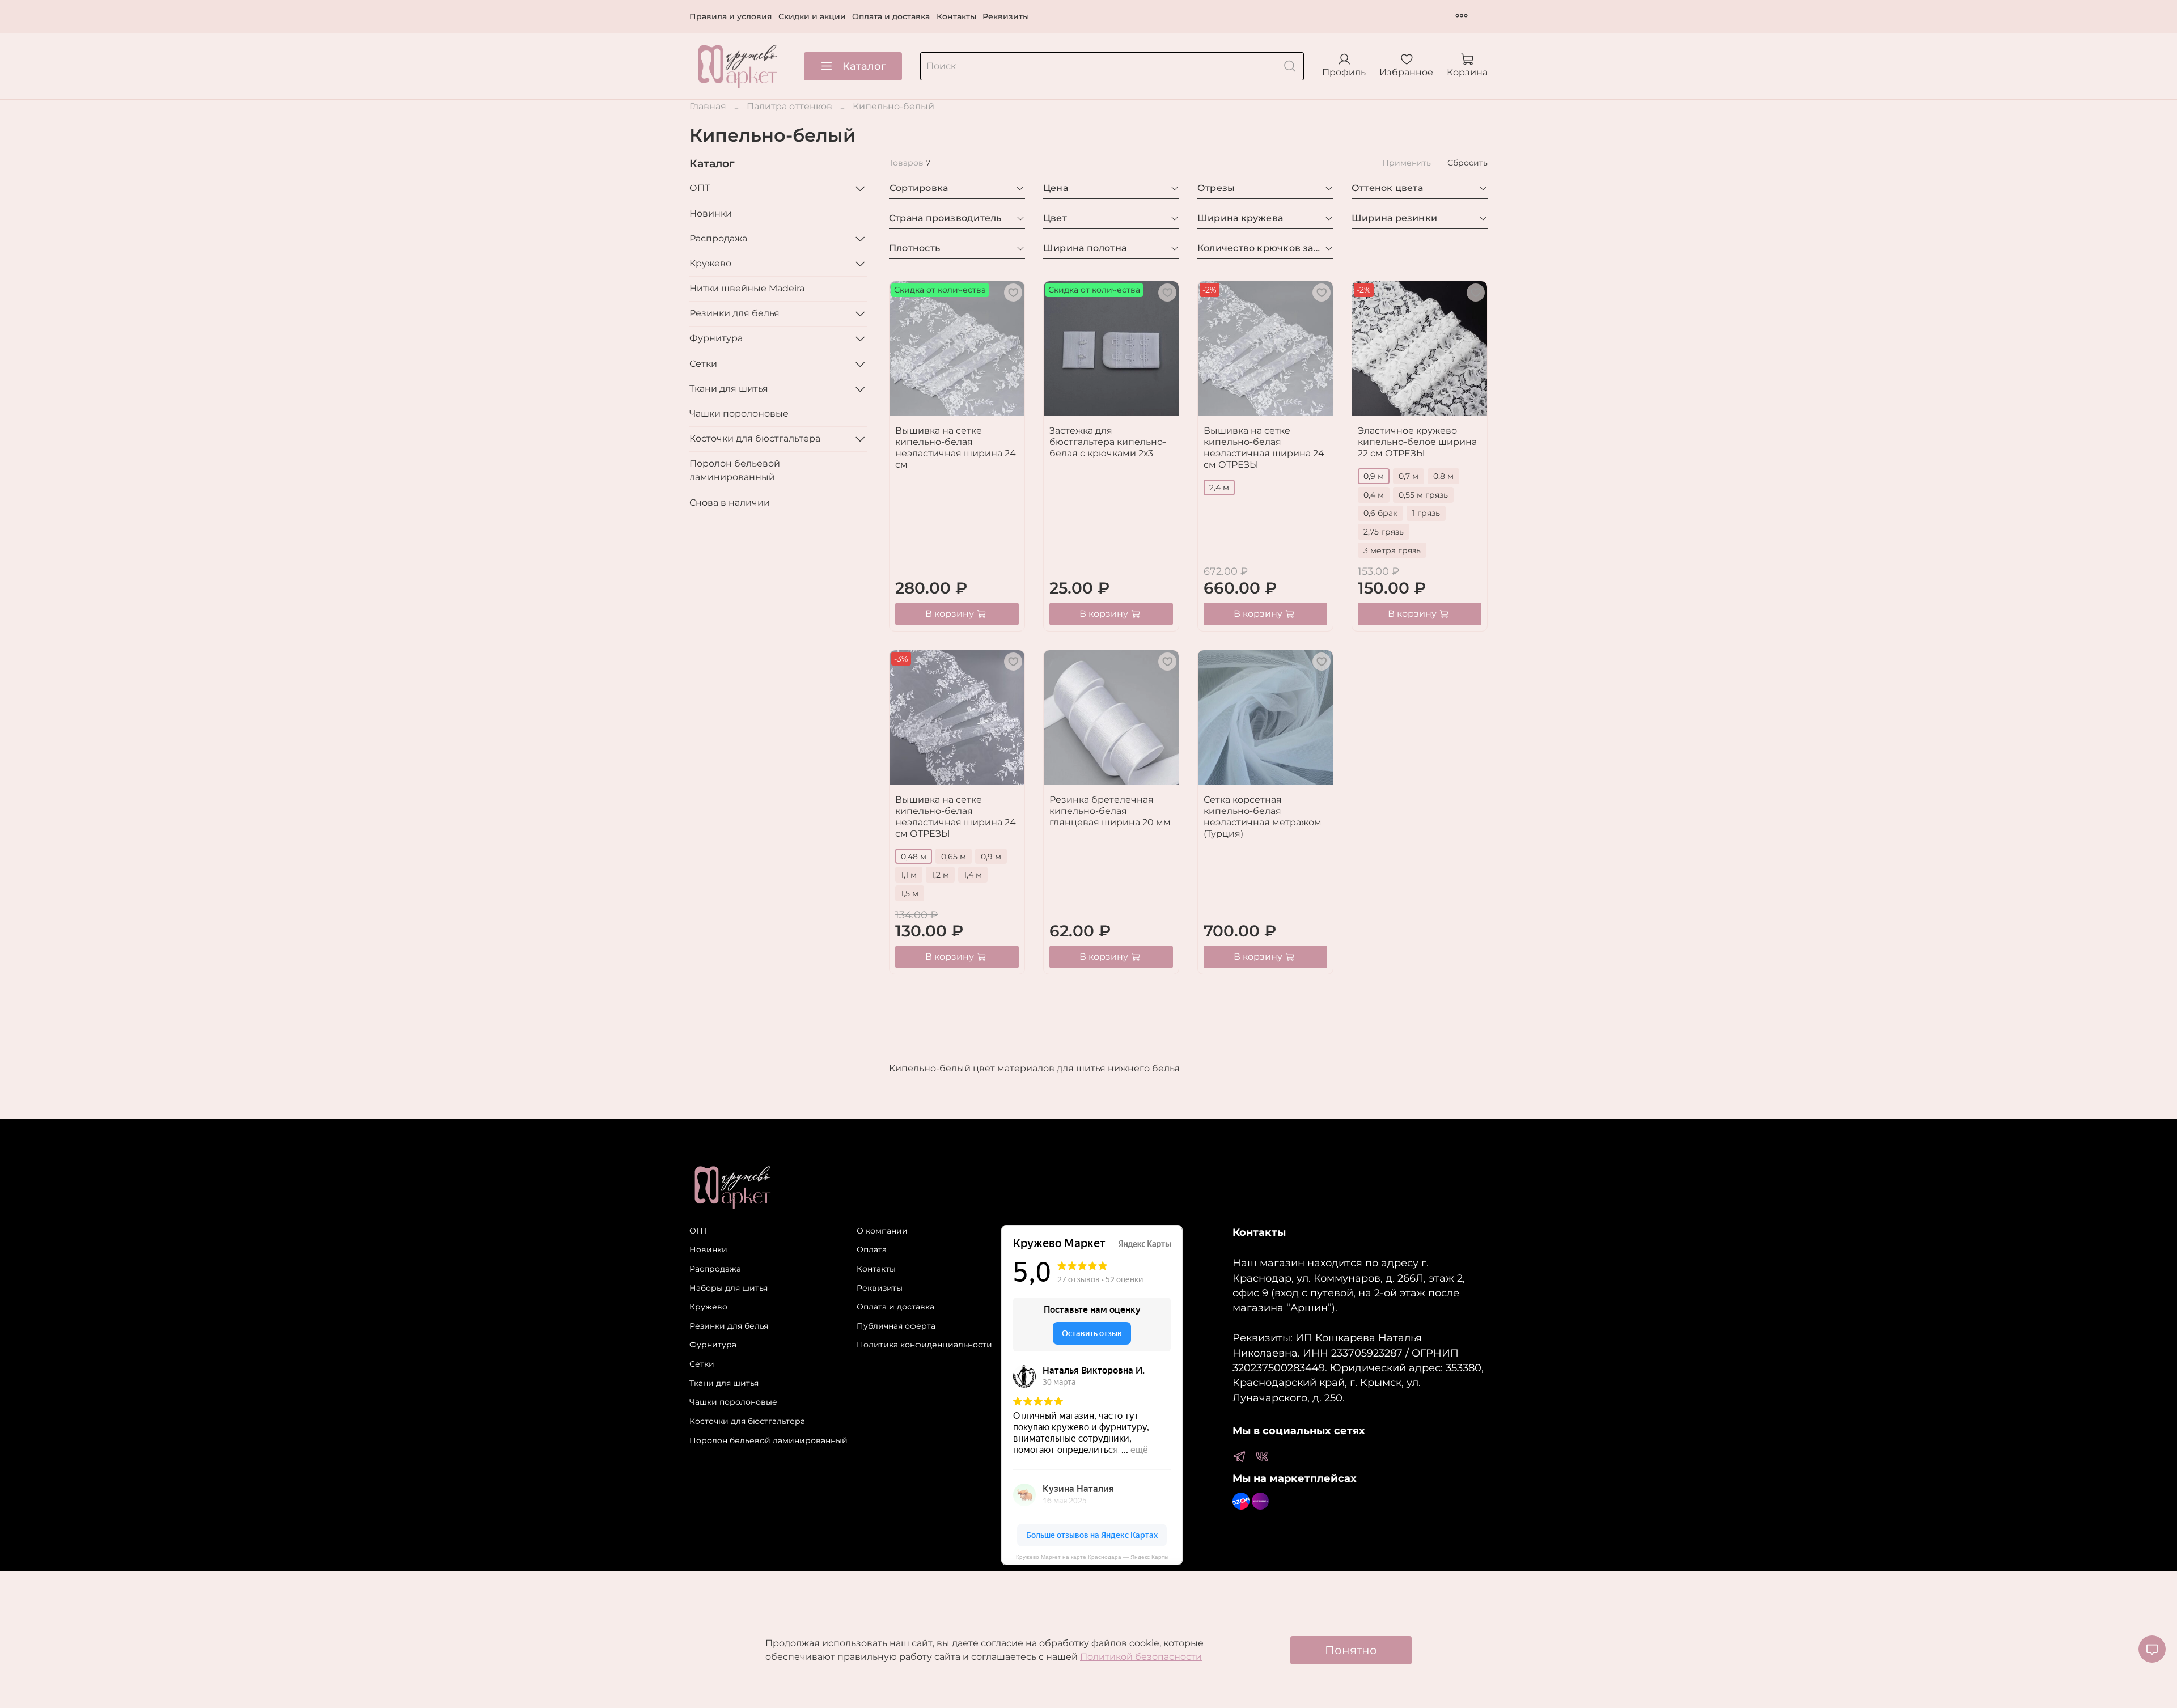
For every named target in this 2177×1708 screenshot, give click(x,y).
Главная (708, 106)
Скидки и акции (812, 16)
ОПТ (700, 188)
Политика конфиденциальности (924, 1345)
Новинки (711, 213)
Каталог (864, 66)
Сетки (703, 364)
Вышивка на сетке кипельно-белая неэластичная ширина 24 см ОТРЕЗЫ (1264, 448)
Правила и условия (731, 16)
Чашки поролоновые (739, 414)
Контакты (956, 16)
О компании (882, 1231)
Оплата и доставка (891, 16)
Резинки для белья (734, 313)
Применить (1407, 163)
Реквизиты (1006, 16)
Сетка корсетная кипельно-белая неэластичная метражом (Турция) (1263, 817)
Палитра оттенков (789, 106)
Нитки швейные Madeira (747, 288)
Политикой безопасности (1141, 1657)
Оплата (872, 1249)
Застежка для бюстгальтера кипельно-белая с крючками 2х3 (1108, 442)
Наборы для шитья (729, 1288)
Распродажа (718, 238)
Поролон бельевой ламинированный (735, 470)
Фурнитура (716, 338)
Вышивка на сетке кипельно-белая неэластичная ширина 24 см (956, 448)
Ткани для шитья (729, 389)
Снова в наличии (730, 503)
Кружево (710, 263)
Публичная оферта (896, 1326)
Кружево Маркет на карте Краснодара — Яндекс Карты (1092, 1557)
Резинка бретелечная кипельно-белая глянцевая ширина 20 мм (1110, 811)
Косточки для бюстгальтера (755, 438)
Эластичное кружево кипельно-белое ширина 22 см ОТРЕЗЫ (1417, 442)
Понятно (1351, 1650)
